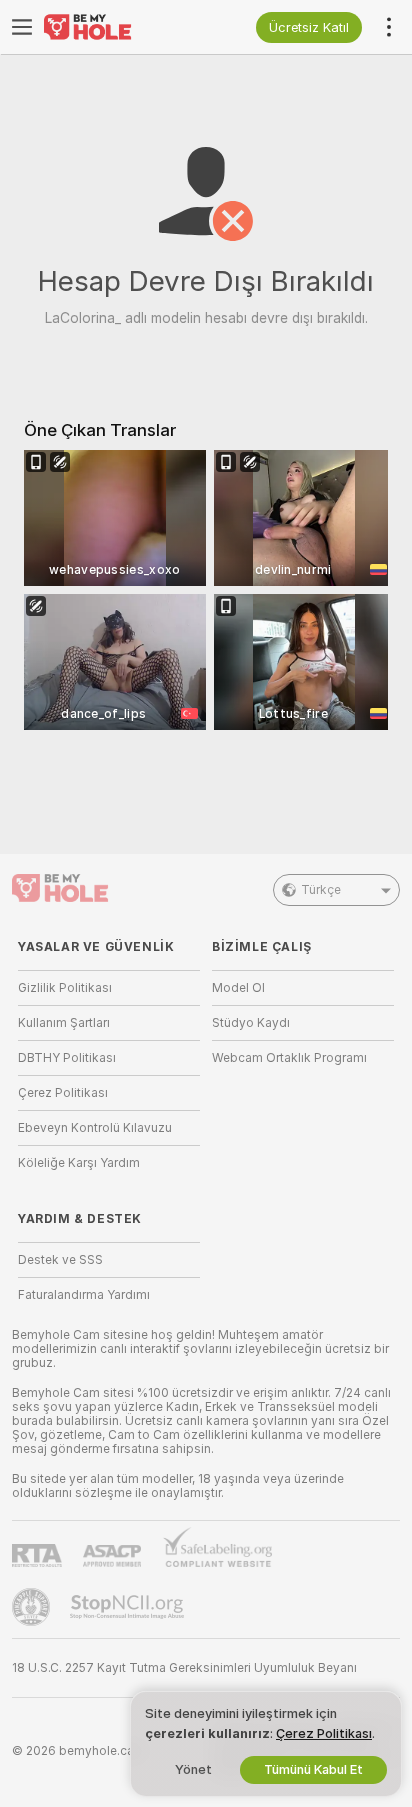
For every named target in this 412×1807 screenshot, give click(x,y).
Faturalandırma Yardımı (84, 1295)
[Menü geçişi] (22, 27)
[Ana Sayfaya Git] (125, 27)
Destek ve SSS (60, 1260)
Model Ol (238, 988)
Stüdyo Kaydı (251, 1023)
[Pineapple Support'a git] (33, 1607)
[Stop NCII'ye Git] (129, 1607)
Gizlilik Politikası (65, 988)
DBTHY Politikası (67, 1058)
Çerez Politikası (63, 1093)
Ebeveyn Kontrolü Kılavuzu (95, 1128)
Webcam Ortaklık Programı (289, 1058)
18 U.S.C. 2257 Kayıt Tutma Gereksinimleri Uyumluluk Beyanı (184, 1668)
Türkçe (321, 890)
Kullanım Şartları (64, 1023)
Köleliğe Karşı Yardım (79, 1163)
